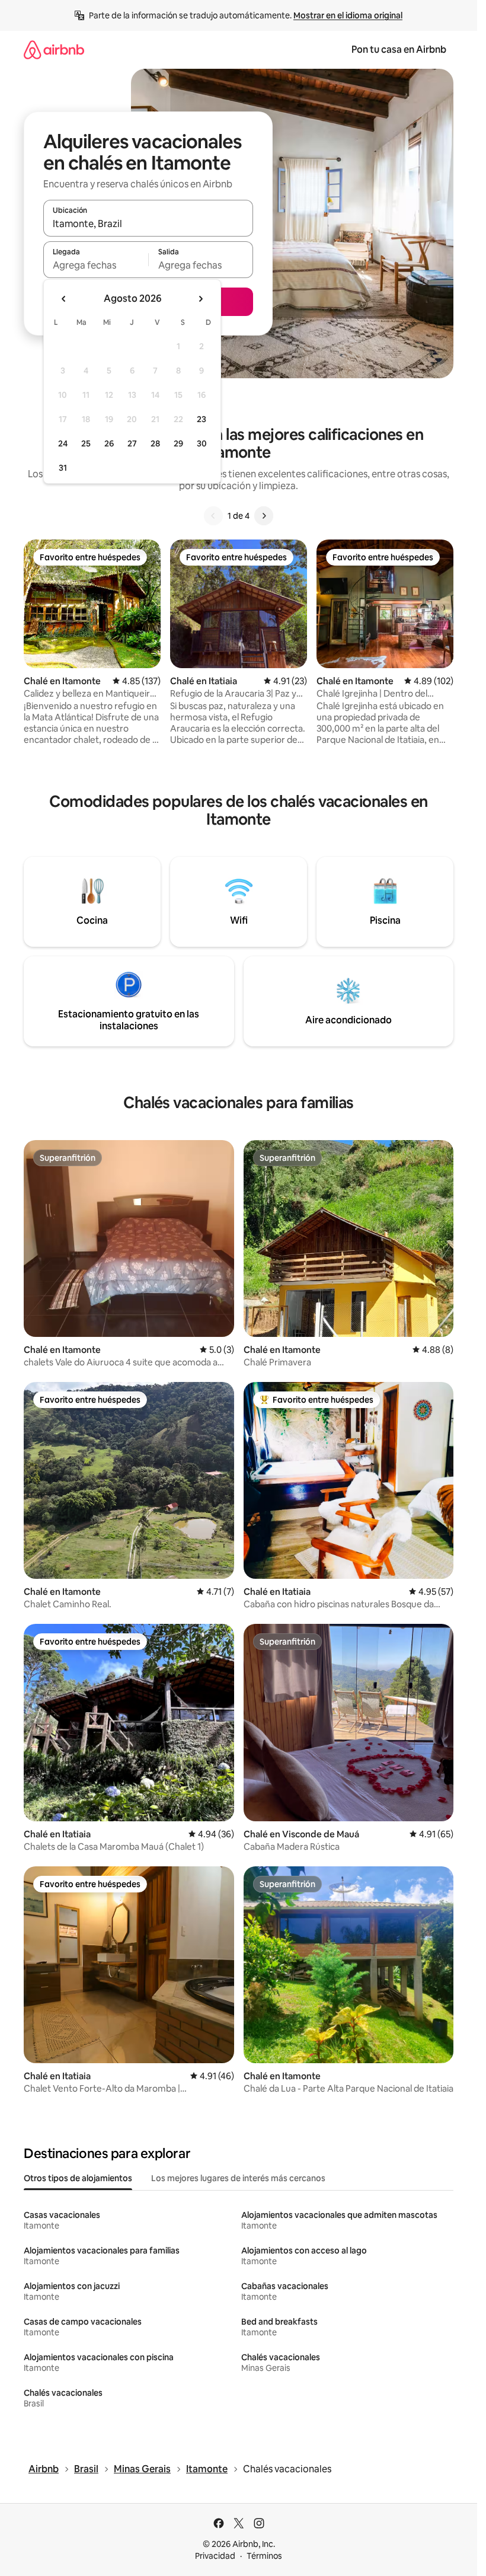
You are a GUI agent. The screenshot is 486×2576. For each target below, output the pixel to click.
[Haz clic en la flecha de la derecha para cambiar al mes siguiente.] (200, 299)
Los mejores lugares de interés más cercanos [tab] (238, 2178)
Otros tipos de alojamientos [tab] (78, 2178)
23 (202, 419)
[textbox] (96, 265)
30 (202, 443)
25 (86, 443)
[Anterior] (213, 516)
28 (155, 443)
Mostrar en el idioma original (348, 15)
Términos (264, 2556)
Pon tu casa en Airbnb (399, 50)
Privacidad (215, 2556)
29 (178, 443)
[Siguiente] (264, 516)
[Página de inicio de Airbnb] (54, 50)
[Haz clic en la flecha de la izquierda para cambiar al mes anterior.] (64, 299)
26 (109, 443)
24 (63, 443)
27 (132, 443)
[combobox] (148, 224)
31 (63, 468)
